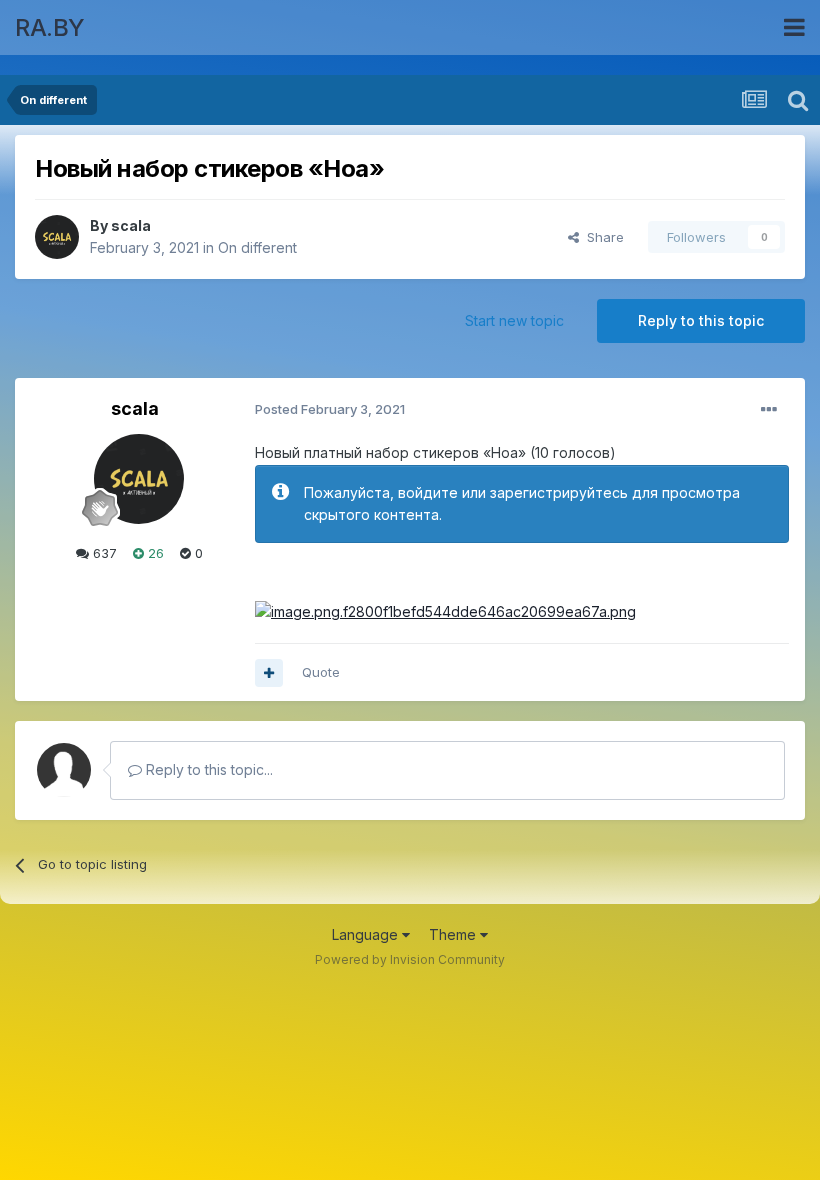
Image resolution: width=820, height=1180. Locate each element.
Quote (321, 672)
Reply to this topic (701, 320)
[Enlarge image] (445, 610)
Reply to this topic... (207, 769)
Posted (330, 409)
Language (367, 934)
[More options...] (769, 410)
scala (131, 225)
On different (257, 247)
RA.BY (50, 27)
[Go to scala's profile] (57, 237)
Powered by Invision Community (410, 959)
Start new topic (514, 320)
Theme (454, 934)
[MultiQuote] (269, 673)
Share (601, 237)
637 (103, 553)
